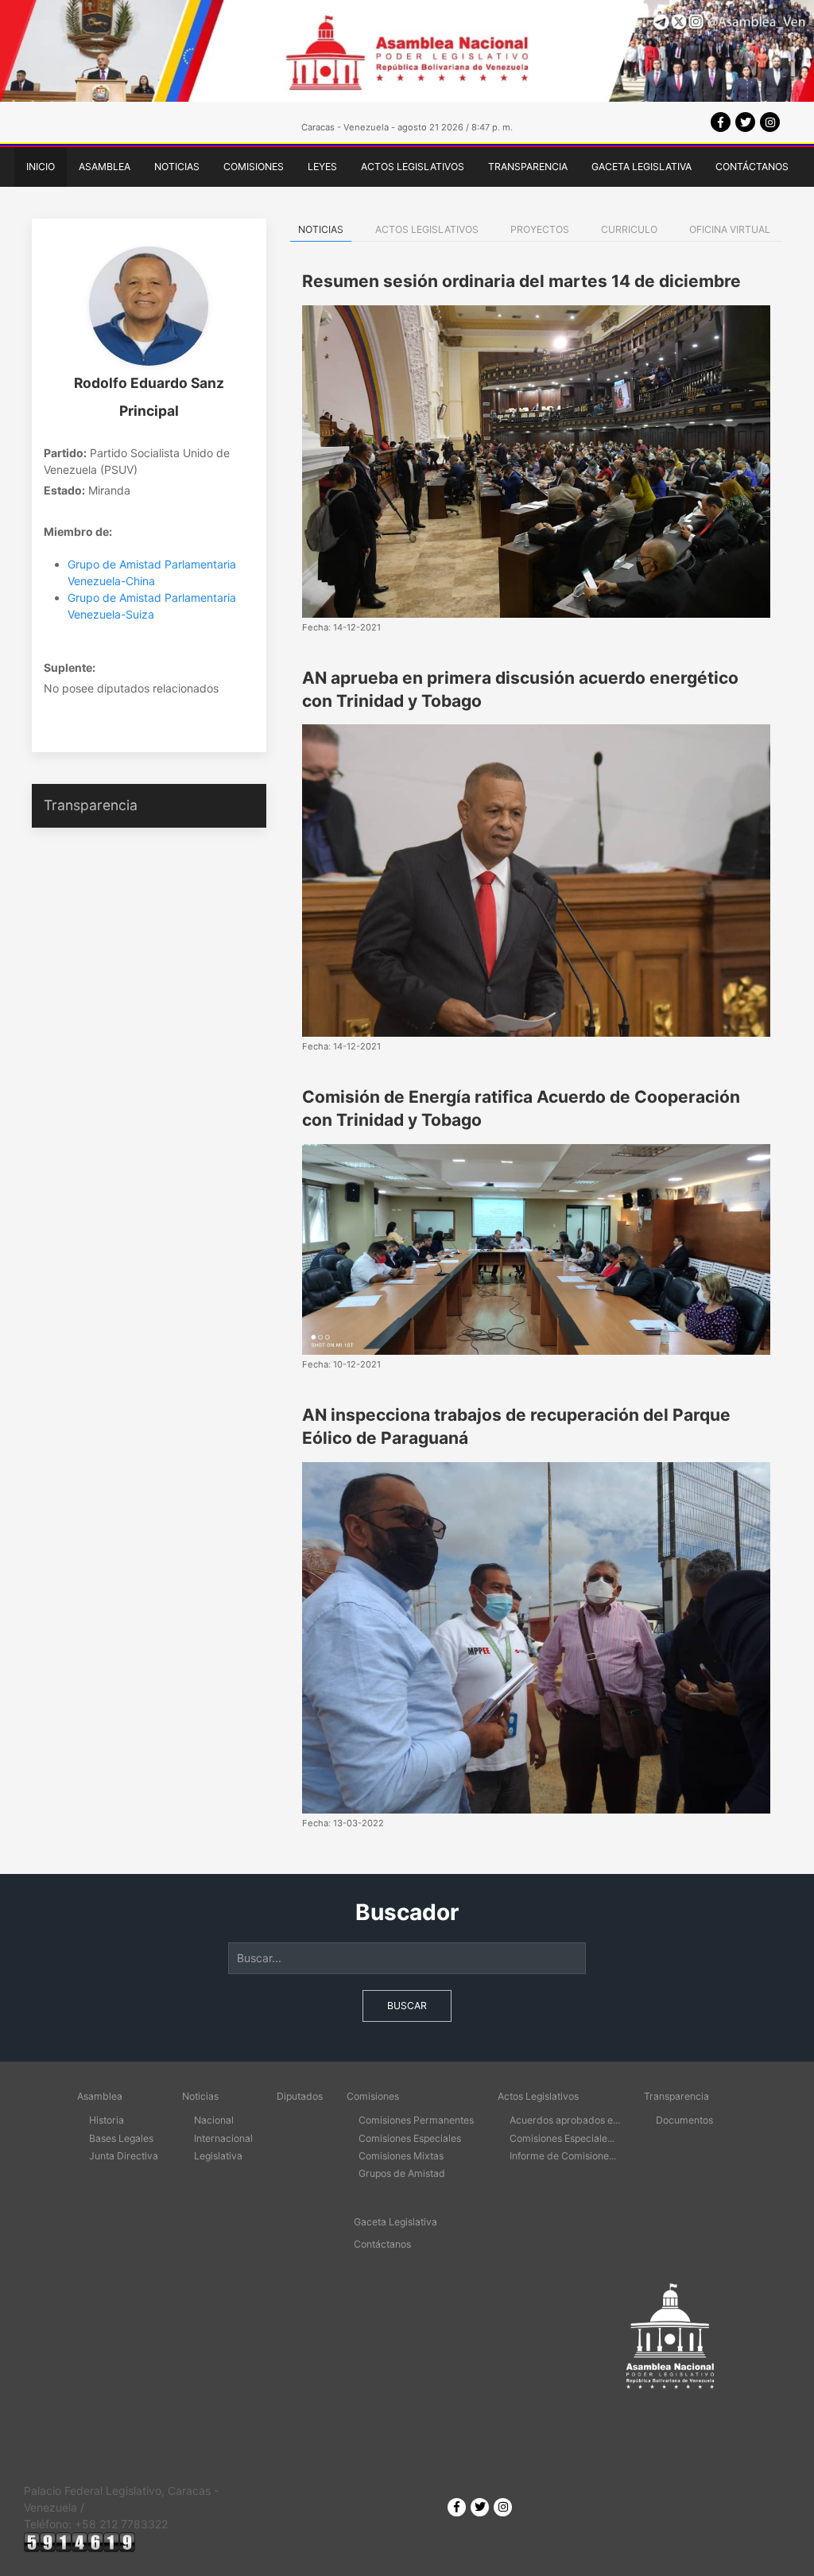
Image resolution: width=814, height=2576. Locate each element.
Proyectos (540, 229)
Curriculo (629, 229)
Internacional (223, 2138)
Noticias (177, 167)
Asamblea (105, 167)
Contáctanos (752, 167)
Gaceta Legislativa (642, 167)
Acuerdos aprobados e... (565, 2120)
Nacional (214, 2120)
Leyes (322, 167)
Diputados (300, 2096)
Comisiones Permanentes (416, 2120)
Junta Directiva (124, 2156)
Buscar (407, 2006)
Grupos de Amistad (402, 2173)
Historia (107, 2120)
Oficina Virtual (730, 229)
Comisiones (254, 167)
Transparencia (528, 167)
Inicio (41, 167)
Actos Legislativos (413, 167)
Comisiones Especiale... (562, 2138)
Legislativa (218, 2156)
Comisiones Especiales (410, 2138)
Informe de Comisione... (563, 2156)
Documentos (684, 2120)
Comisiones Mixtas (401, 2156)
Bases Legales (121, 2138)
